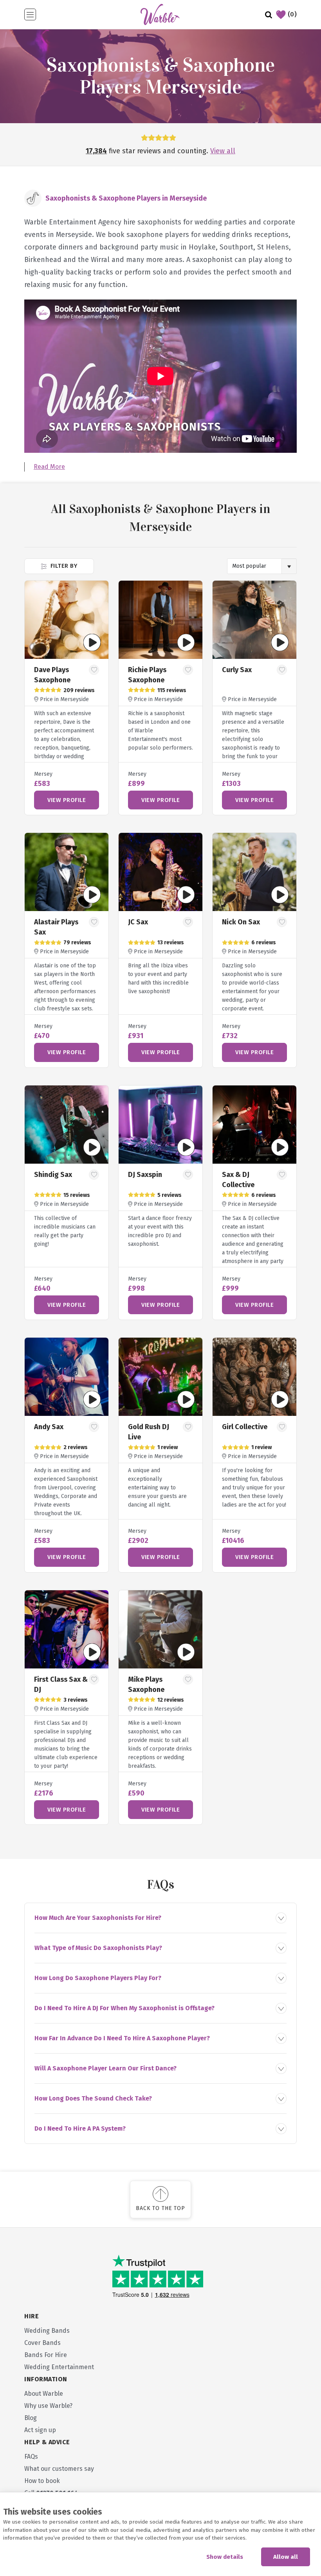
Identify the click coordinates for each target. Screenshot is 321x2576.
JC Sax (138, 922)
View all (223, 151)
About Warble (44, 2394)
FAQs (31, 2457)
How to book (42, 2481)
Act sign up (40, 2430)
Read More (49, 467)
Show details (225, 2557)
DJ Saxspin (145, 1175)
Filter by (63, 566)
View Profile (67, 800)
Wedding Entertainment (59, 2367)
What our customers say (59, 2469)
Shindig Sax (53, 1175)
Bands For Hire (46, 2355)
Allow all (286, 2557)
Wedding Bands (47, 2331)
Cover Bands (42, 2343)
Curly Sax (237, 670)
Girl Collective (245, 1427)
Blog (31, 2418)
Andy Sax (49, 1427)
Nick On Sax (241, 922)
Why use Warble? (48, 2406)
